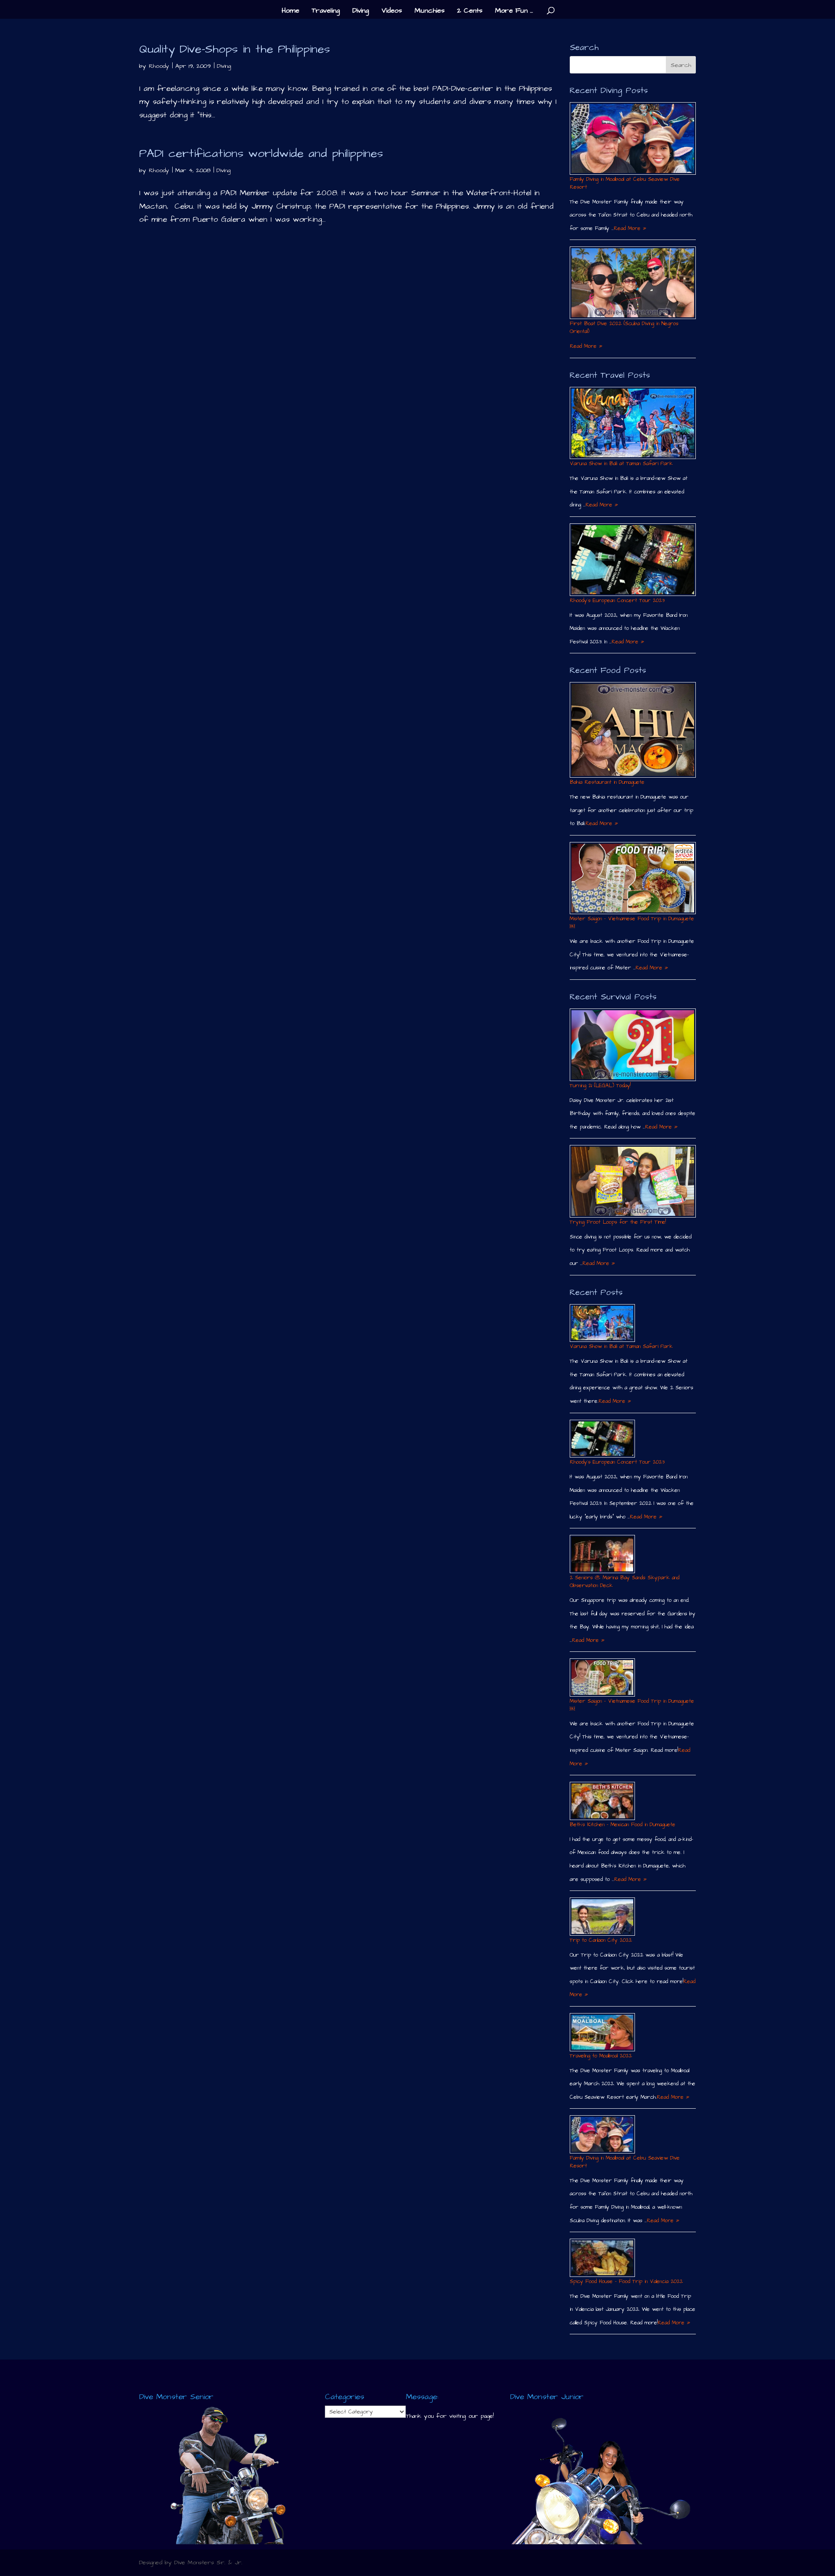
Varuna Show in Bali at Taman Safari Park (621, 464)
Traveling (326, 11)
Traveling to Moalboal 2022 (601, 2056)
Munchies (429, 11)
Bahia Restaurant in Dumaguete (607, 782)
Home (291, 11)
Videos (392, 11)
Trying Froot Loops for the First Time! (618, 1222)
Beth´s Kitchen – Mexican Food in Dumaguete (623, 1825)
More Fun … (514, 11)
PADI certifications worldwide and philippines (261, 153)
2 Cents (470, 11)
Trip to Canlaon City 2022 (601, 1940)
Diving (361, 11)
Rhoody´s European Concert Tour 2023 (617, 601)
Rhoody (159, 66)
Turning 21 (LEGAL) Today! (600, 1086)
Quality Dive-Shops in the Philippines (235, 49)
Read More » (630, 228)
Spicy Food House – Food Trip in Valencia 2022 (626, 2281)
